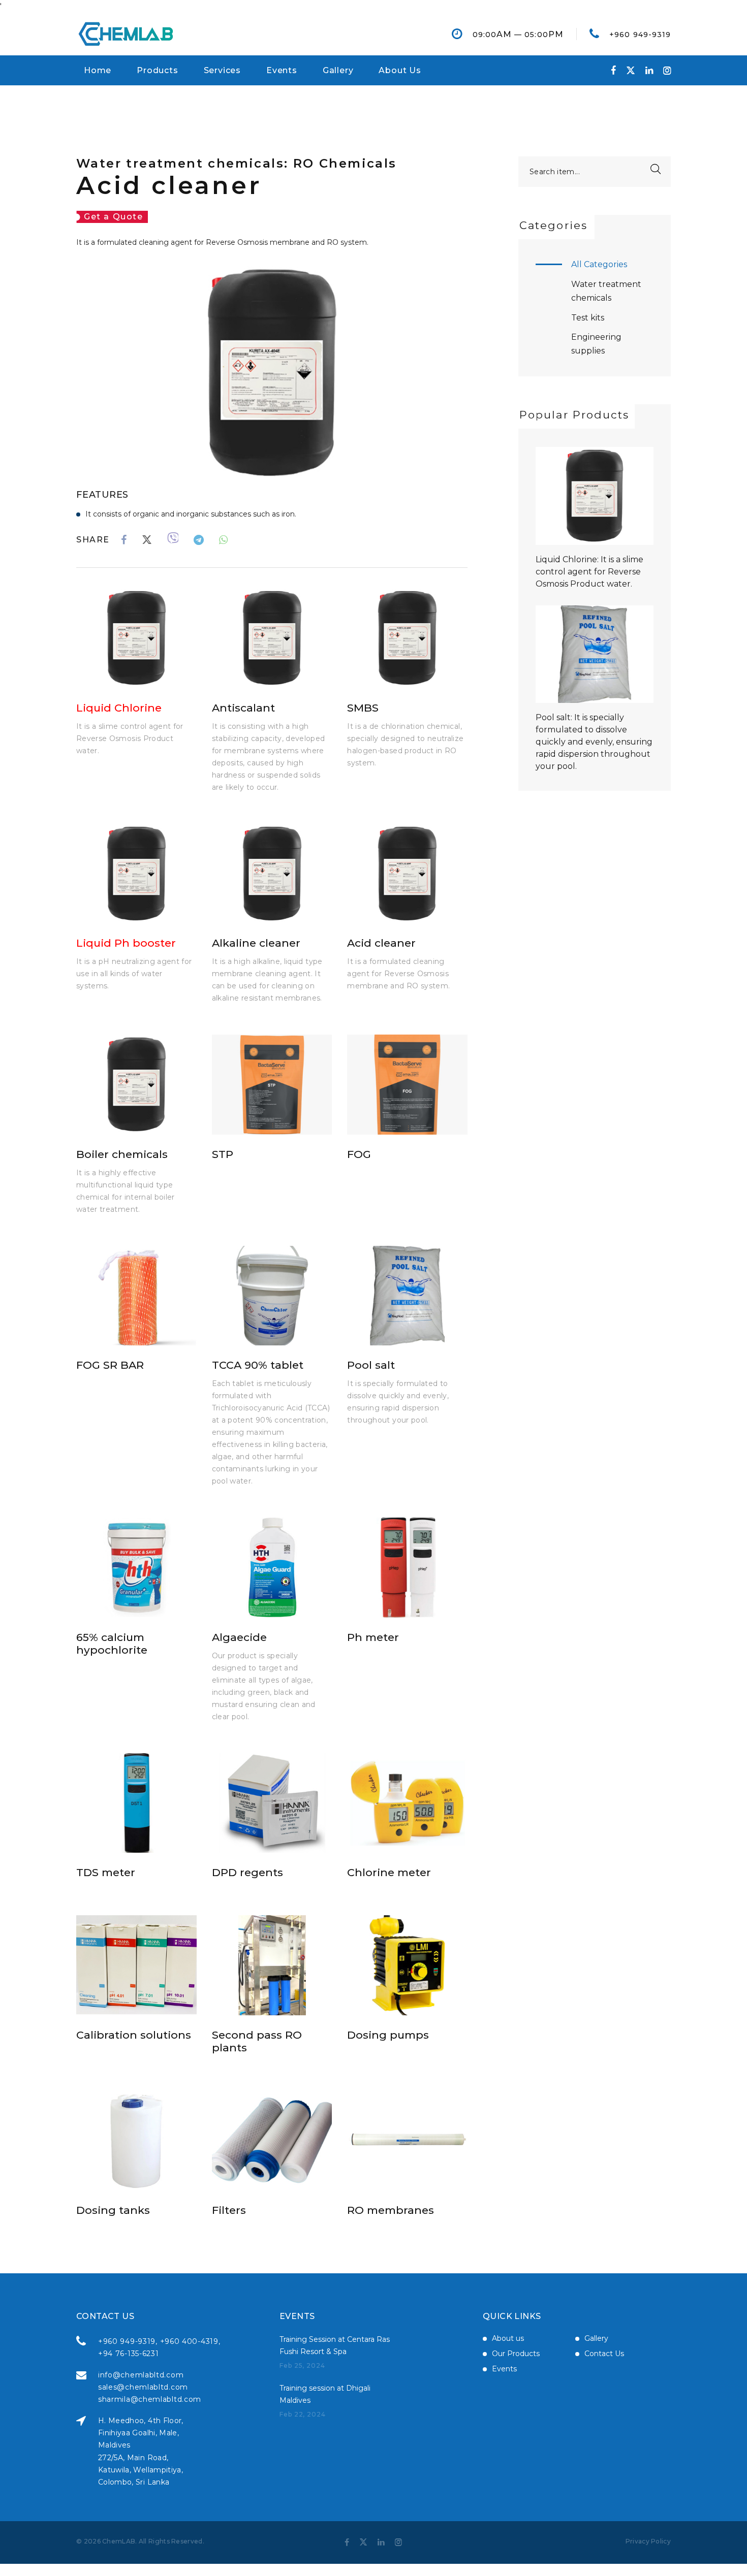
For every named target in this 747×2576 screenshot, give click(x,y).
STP (223, 1154)
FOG (359, 1154)
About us (508, 2338)
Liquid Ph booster (126, 943)
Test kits (588, 318)
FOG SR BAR (110, 1365)
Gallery (338, 70)
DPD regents (247, 1872)
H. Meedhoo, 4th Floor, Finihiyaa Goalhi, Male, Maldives (141, 2433)
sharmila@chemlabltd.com (150, 2399)
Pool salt (371, 1365)
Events (282, 70)
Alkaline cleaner (256, 943)
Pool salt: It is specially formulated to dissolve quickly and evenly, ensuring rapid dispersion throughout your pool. (594, 742)
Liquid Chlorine (119, 708)
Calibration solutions (134, 2035)
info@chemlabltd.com (141, 2375)
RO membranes (391, 2210)
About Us (400, 70)
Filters (229, 2210)
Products (157, 70)
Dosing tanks (113, 2210)
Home (98, 70)
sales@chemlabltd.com (143, 2387)
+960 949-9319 (640, 35)
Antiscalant (243, 708)
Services (222, 70)
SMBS (363, 708)
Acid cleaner (381, 943)
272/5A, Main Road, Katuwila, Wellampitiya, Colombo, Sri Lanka (141, 2470)
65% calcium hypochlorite (112, 1644)
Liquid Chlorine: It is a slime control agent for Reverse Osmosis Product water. (589, 572)
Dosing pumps (388, 2035)
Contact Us (604, 2354)
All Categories (599, 264)
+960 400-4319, (190, 2341)
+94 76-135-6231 (129, 2354)
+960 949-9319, (128, 2341)
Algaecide (239, 1637)
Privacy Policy (648, 2541)
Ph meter (373, 1637)
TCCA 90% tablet (258, 1365)
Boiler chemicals (122, 1154)
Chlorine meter (389, 1872)
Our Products (516, 2354)
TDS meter (106, 1872)
